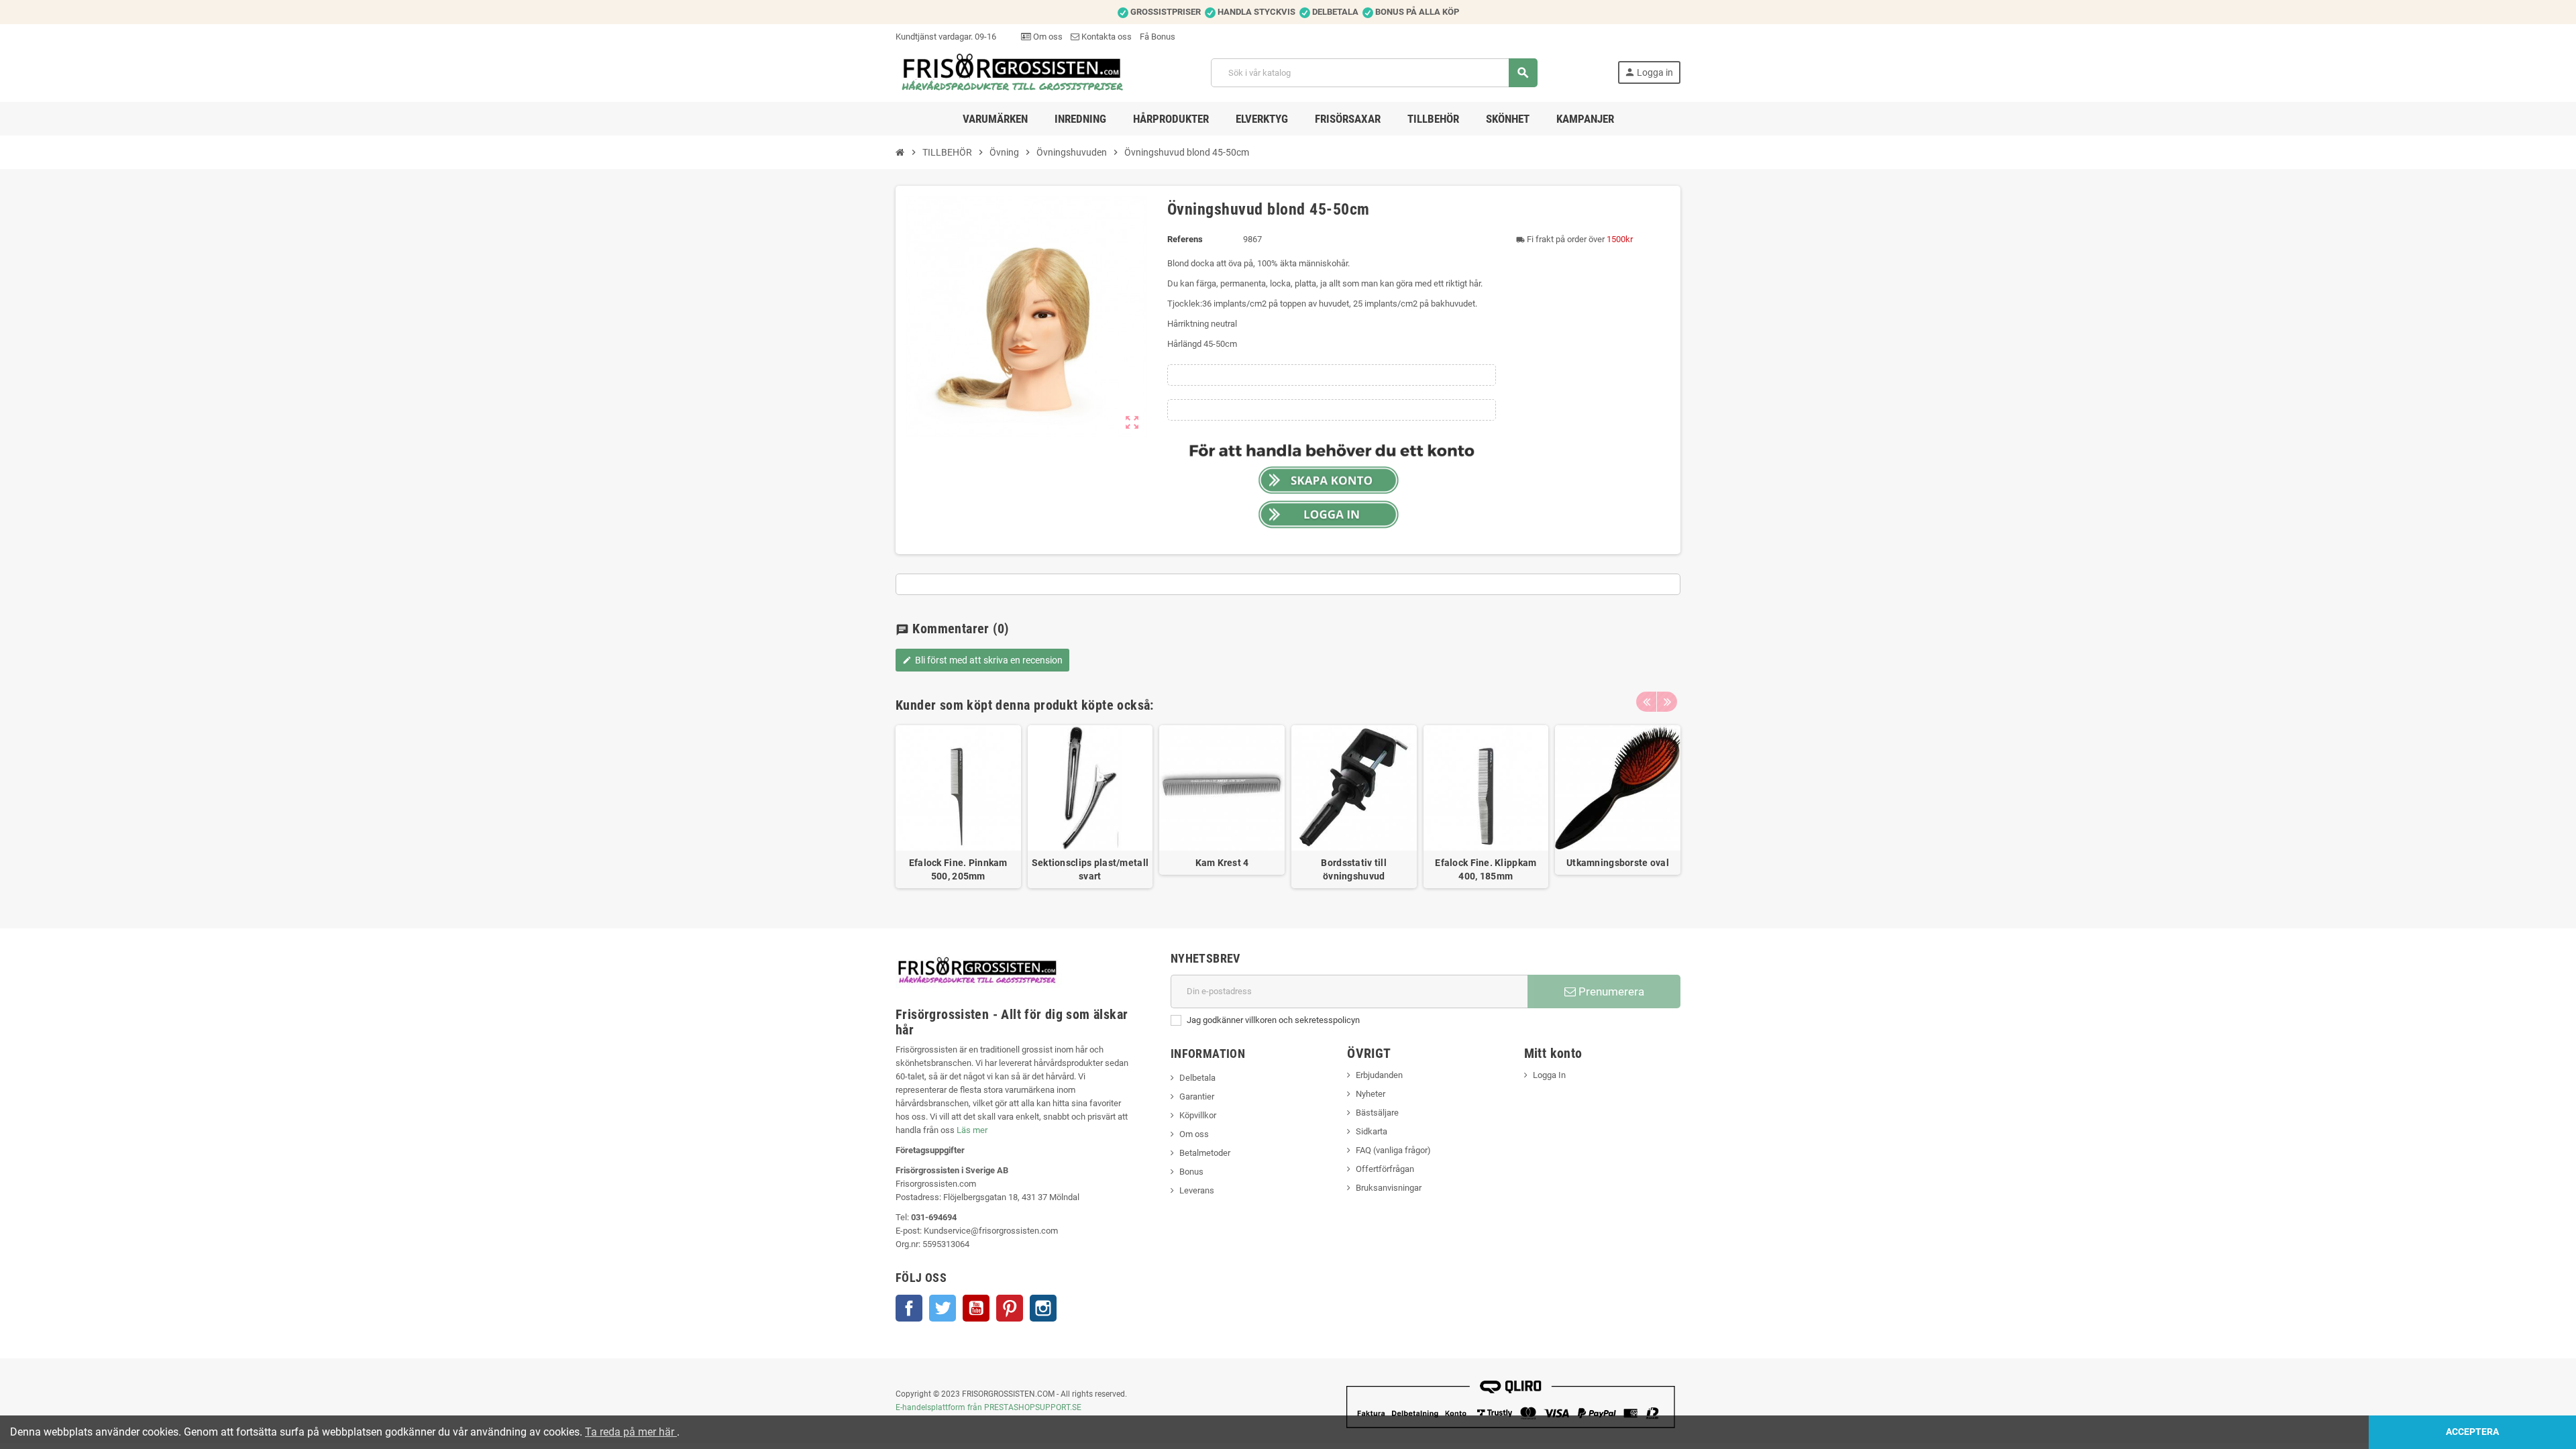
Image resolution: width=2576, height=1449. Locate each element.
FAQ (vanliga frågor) (1393, 1150)
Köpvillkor (1198, 1115)
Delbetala (1197, 1078)
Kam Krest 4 (1222, 863)
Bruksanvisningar (1389, 1188)
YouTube (976, 1308)
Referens (1185, 239)
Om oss (1047, 37)
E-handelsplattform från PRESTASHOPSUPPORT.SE (988, 1407)
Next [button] (1667, 702)
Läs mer (972, 1130)
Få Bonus (1158, 37)
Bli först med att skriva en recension (982, 660)
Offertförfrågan (1385, 1169)
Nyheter (1371, 1094)
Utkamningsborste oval (1618, 863)
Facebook (909, 1308)
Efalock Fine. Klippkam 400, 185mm (1486, 869)
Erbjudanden (1379, 1075)
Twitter (943, 1308)
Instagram (1043, 1308)
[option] (958, 807)
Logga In (1549, 1075)
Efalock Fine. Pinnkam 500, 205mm (958, 869)
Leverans (1197, 1190)
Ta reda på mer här (631, 1432)
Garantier (1197, 1096)
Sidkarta (1372, 1131)
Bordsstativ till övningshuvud (1353, 869)
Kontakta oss (1106, 37)
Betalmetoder (1205, 1153)
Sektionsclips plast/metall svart (1090, 869)
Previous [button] (1646, 702)
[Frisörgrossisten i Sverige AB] (1013, 72)
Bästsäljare (1377, 1113)
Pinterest (1010, 1308)
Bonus (1191, 1172)
